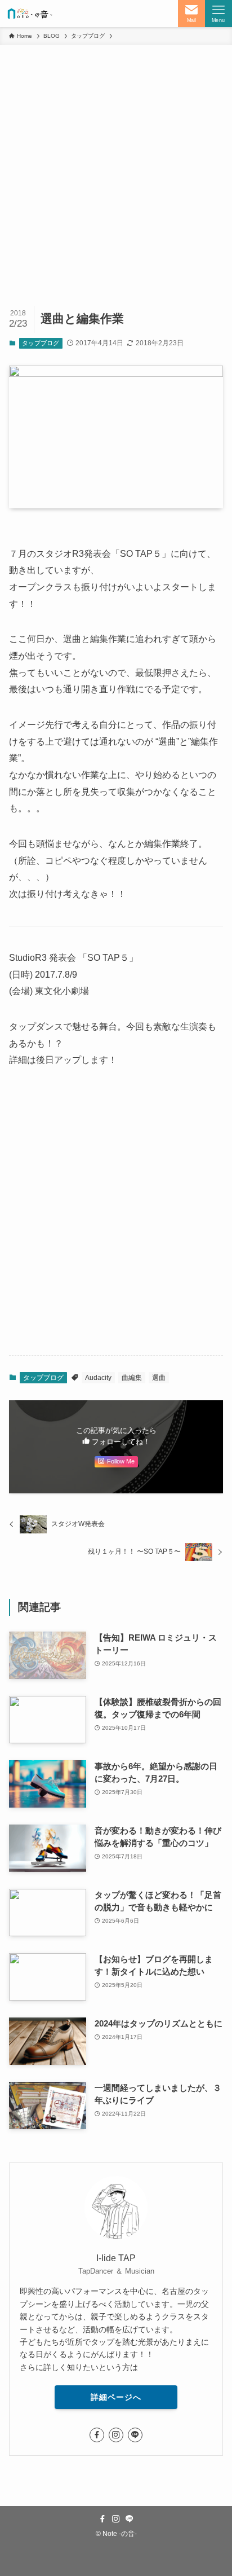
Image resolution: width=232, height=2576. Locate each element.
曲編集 (132, 1378)
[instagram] (116, 2435)
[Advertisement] (116, 167)
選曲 (159, 1378)
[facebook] (97, 2435)
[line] (135, 2435)
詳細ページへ (116, 2397)
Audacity (98, 1378)
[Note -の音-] (29, 14)
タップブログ (41, 343)
